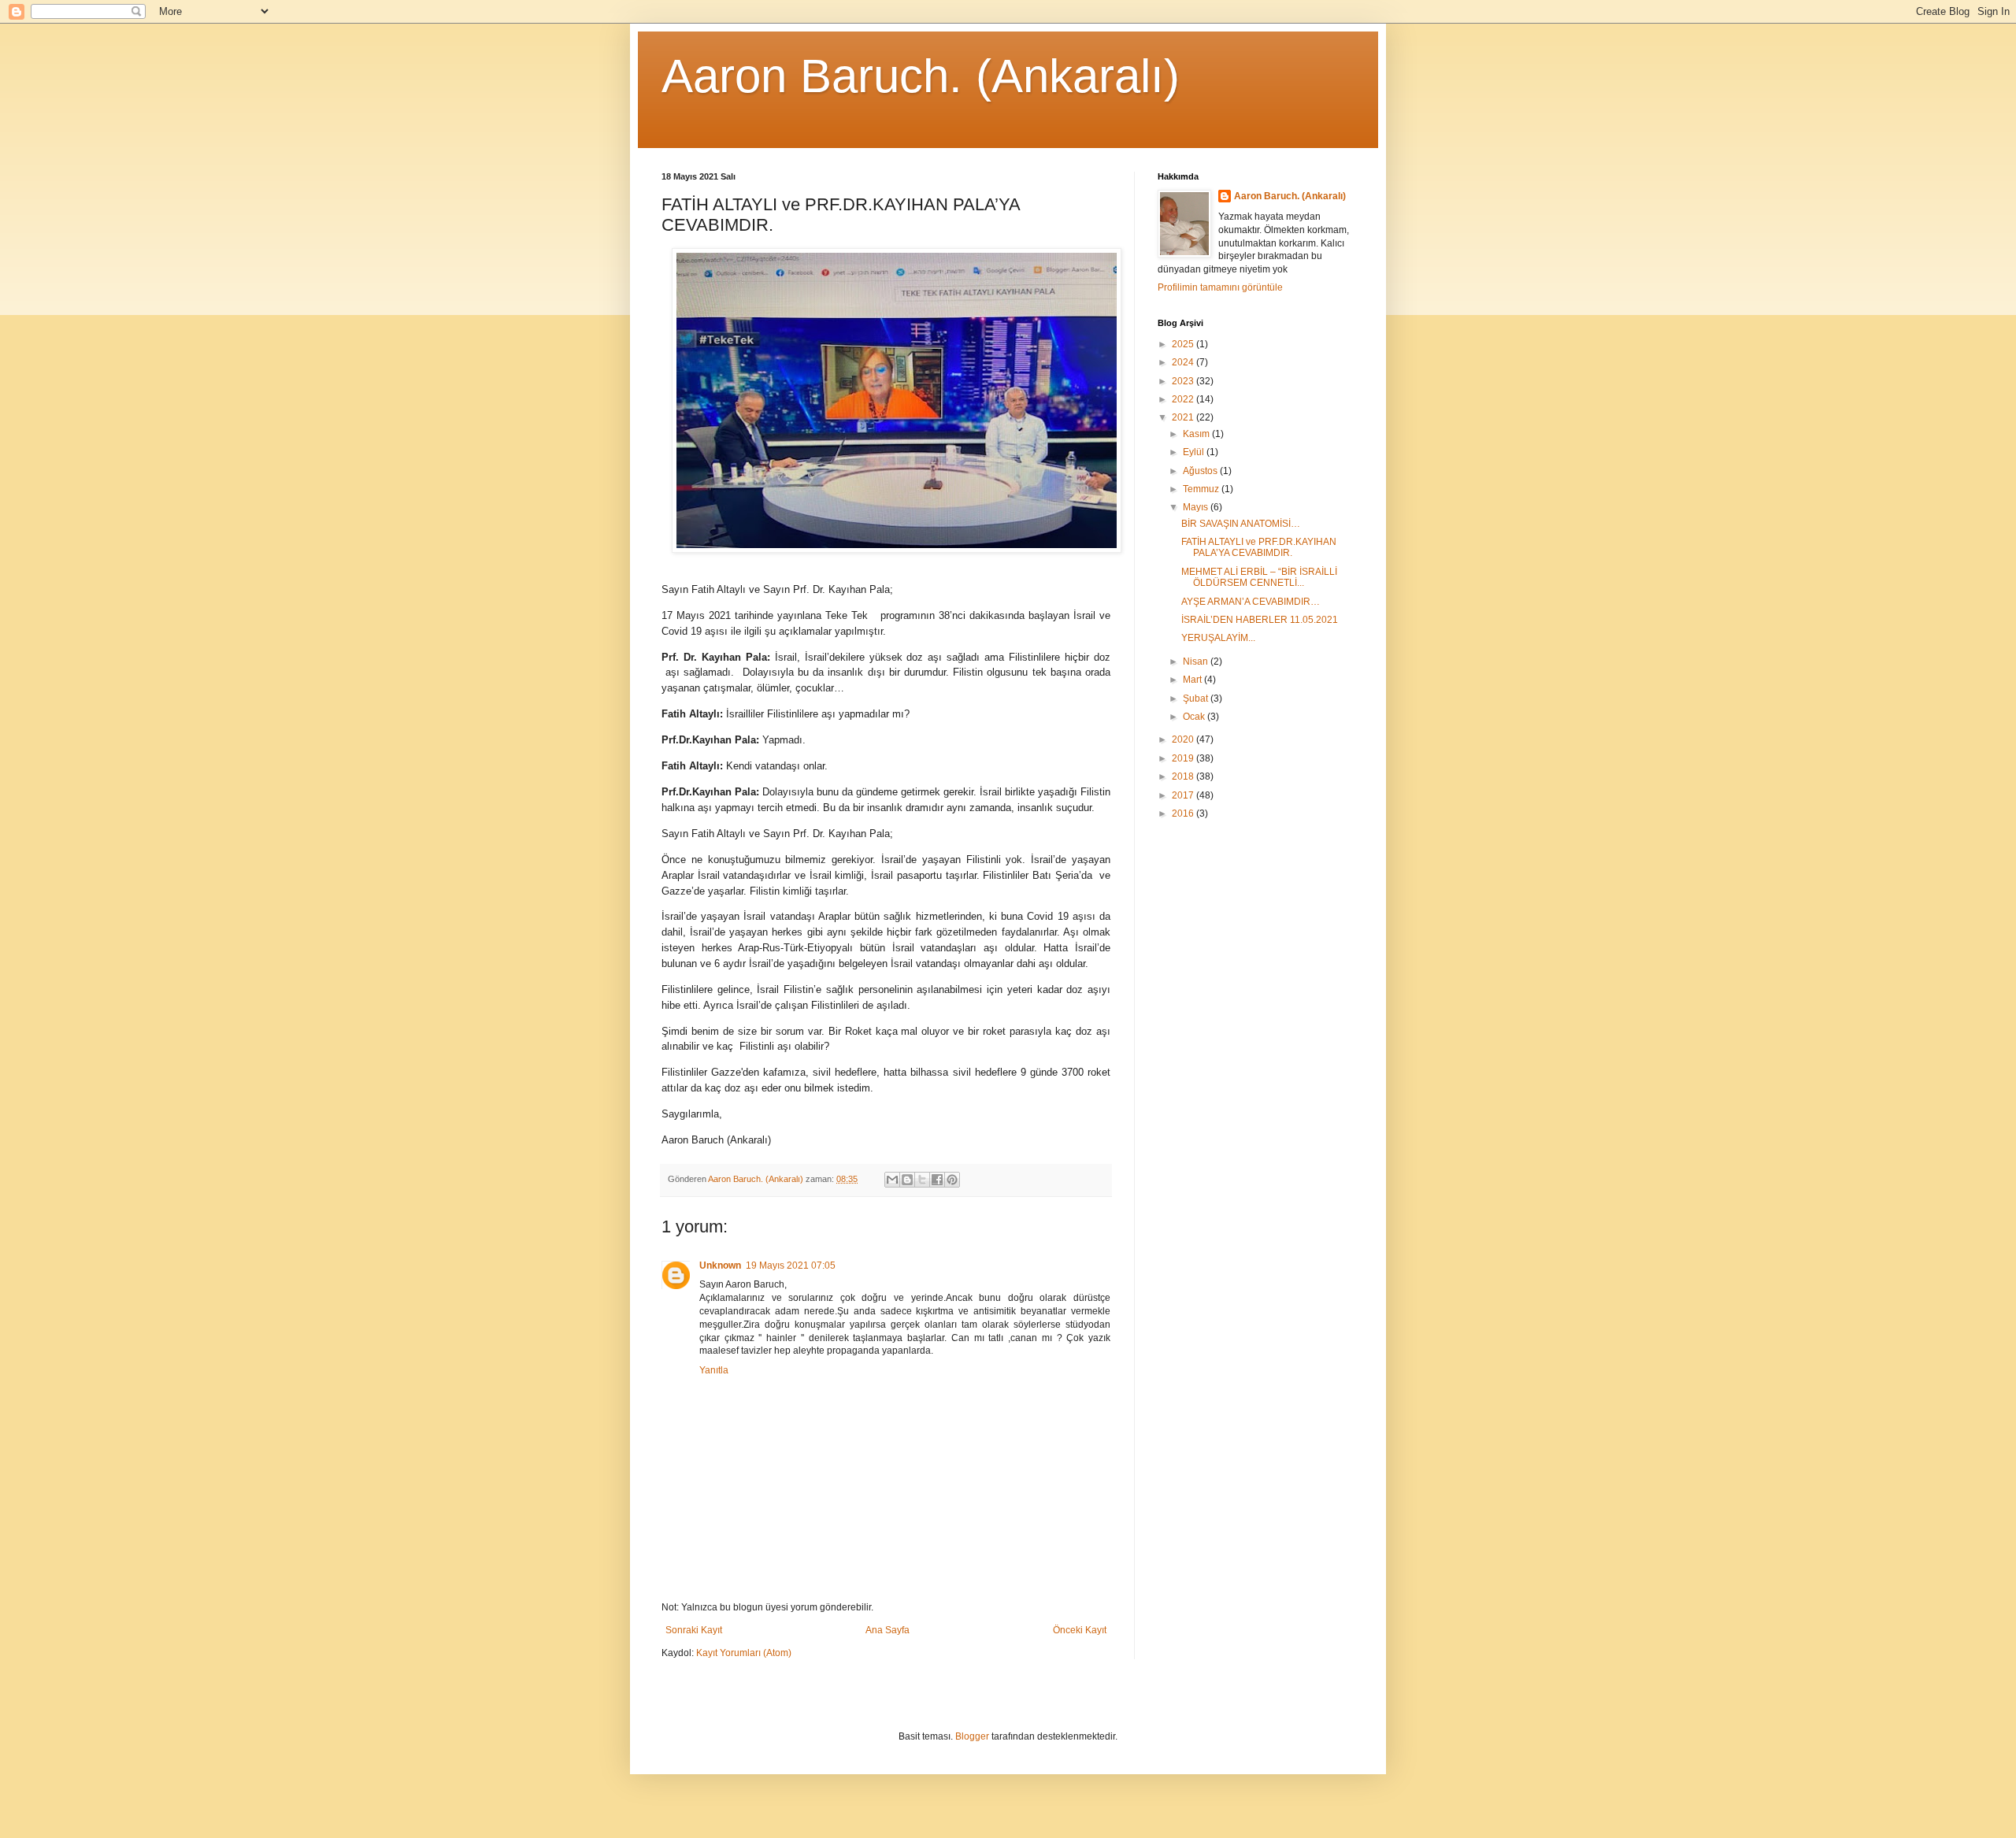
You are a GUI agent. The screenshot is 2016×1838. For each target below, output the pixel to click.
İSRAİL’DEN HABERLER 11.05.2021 (1260, 620)
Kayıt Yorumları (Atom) (744, 1653)
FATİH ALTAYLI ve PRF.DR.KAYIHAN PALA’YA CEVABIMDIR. (1259, 547)
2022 (1184, 399)
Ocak (1195, 717)
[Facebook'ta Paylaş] (937, 1180)
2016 (1184, 813)
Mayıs (1197, 507)
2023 (1184, 381)
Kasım (1197, 434)
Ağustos (1201, 471)
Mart (1193, 680)
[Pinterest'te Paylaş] (952, 1180)
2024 (1184, 362)
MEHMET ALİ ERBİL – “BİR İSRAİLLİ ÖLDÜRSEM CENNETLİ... (1259, 577)
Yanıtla (714, 1370)
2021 (1184, 417)
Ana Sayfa (888, 1630)
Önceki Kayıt (1080, 1630)
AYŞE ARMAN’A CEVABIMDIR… (1251, 602)
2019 (1184, 758)
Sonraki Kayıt (694, 1630)
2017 (1184, 795)
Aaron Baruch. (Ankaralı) (921, 76)
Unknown (720, 1265)
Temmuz (1202, 489)
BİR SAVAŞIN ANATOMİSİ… (1241, 524)
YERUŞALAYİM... (1218, 638)
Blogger (972, 1736)
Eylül (1195, 452)
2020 (1184, 739)
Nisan (1197, 661)
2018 (1184, 776)
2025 (1184, 344)
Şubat (1197, 699)
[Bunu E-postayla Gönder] (892, 1180)
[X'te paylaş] (922, 1180)
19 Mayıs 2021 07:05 (791, 1265)
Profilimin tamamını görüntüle (1220, 287)
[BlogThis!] (907, 1180)
